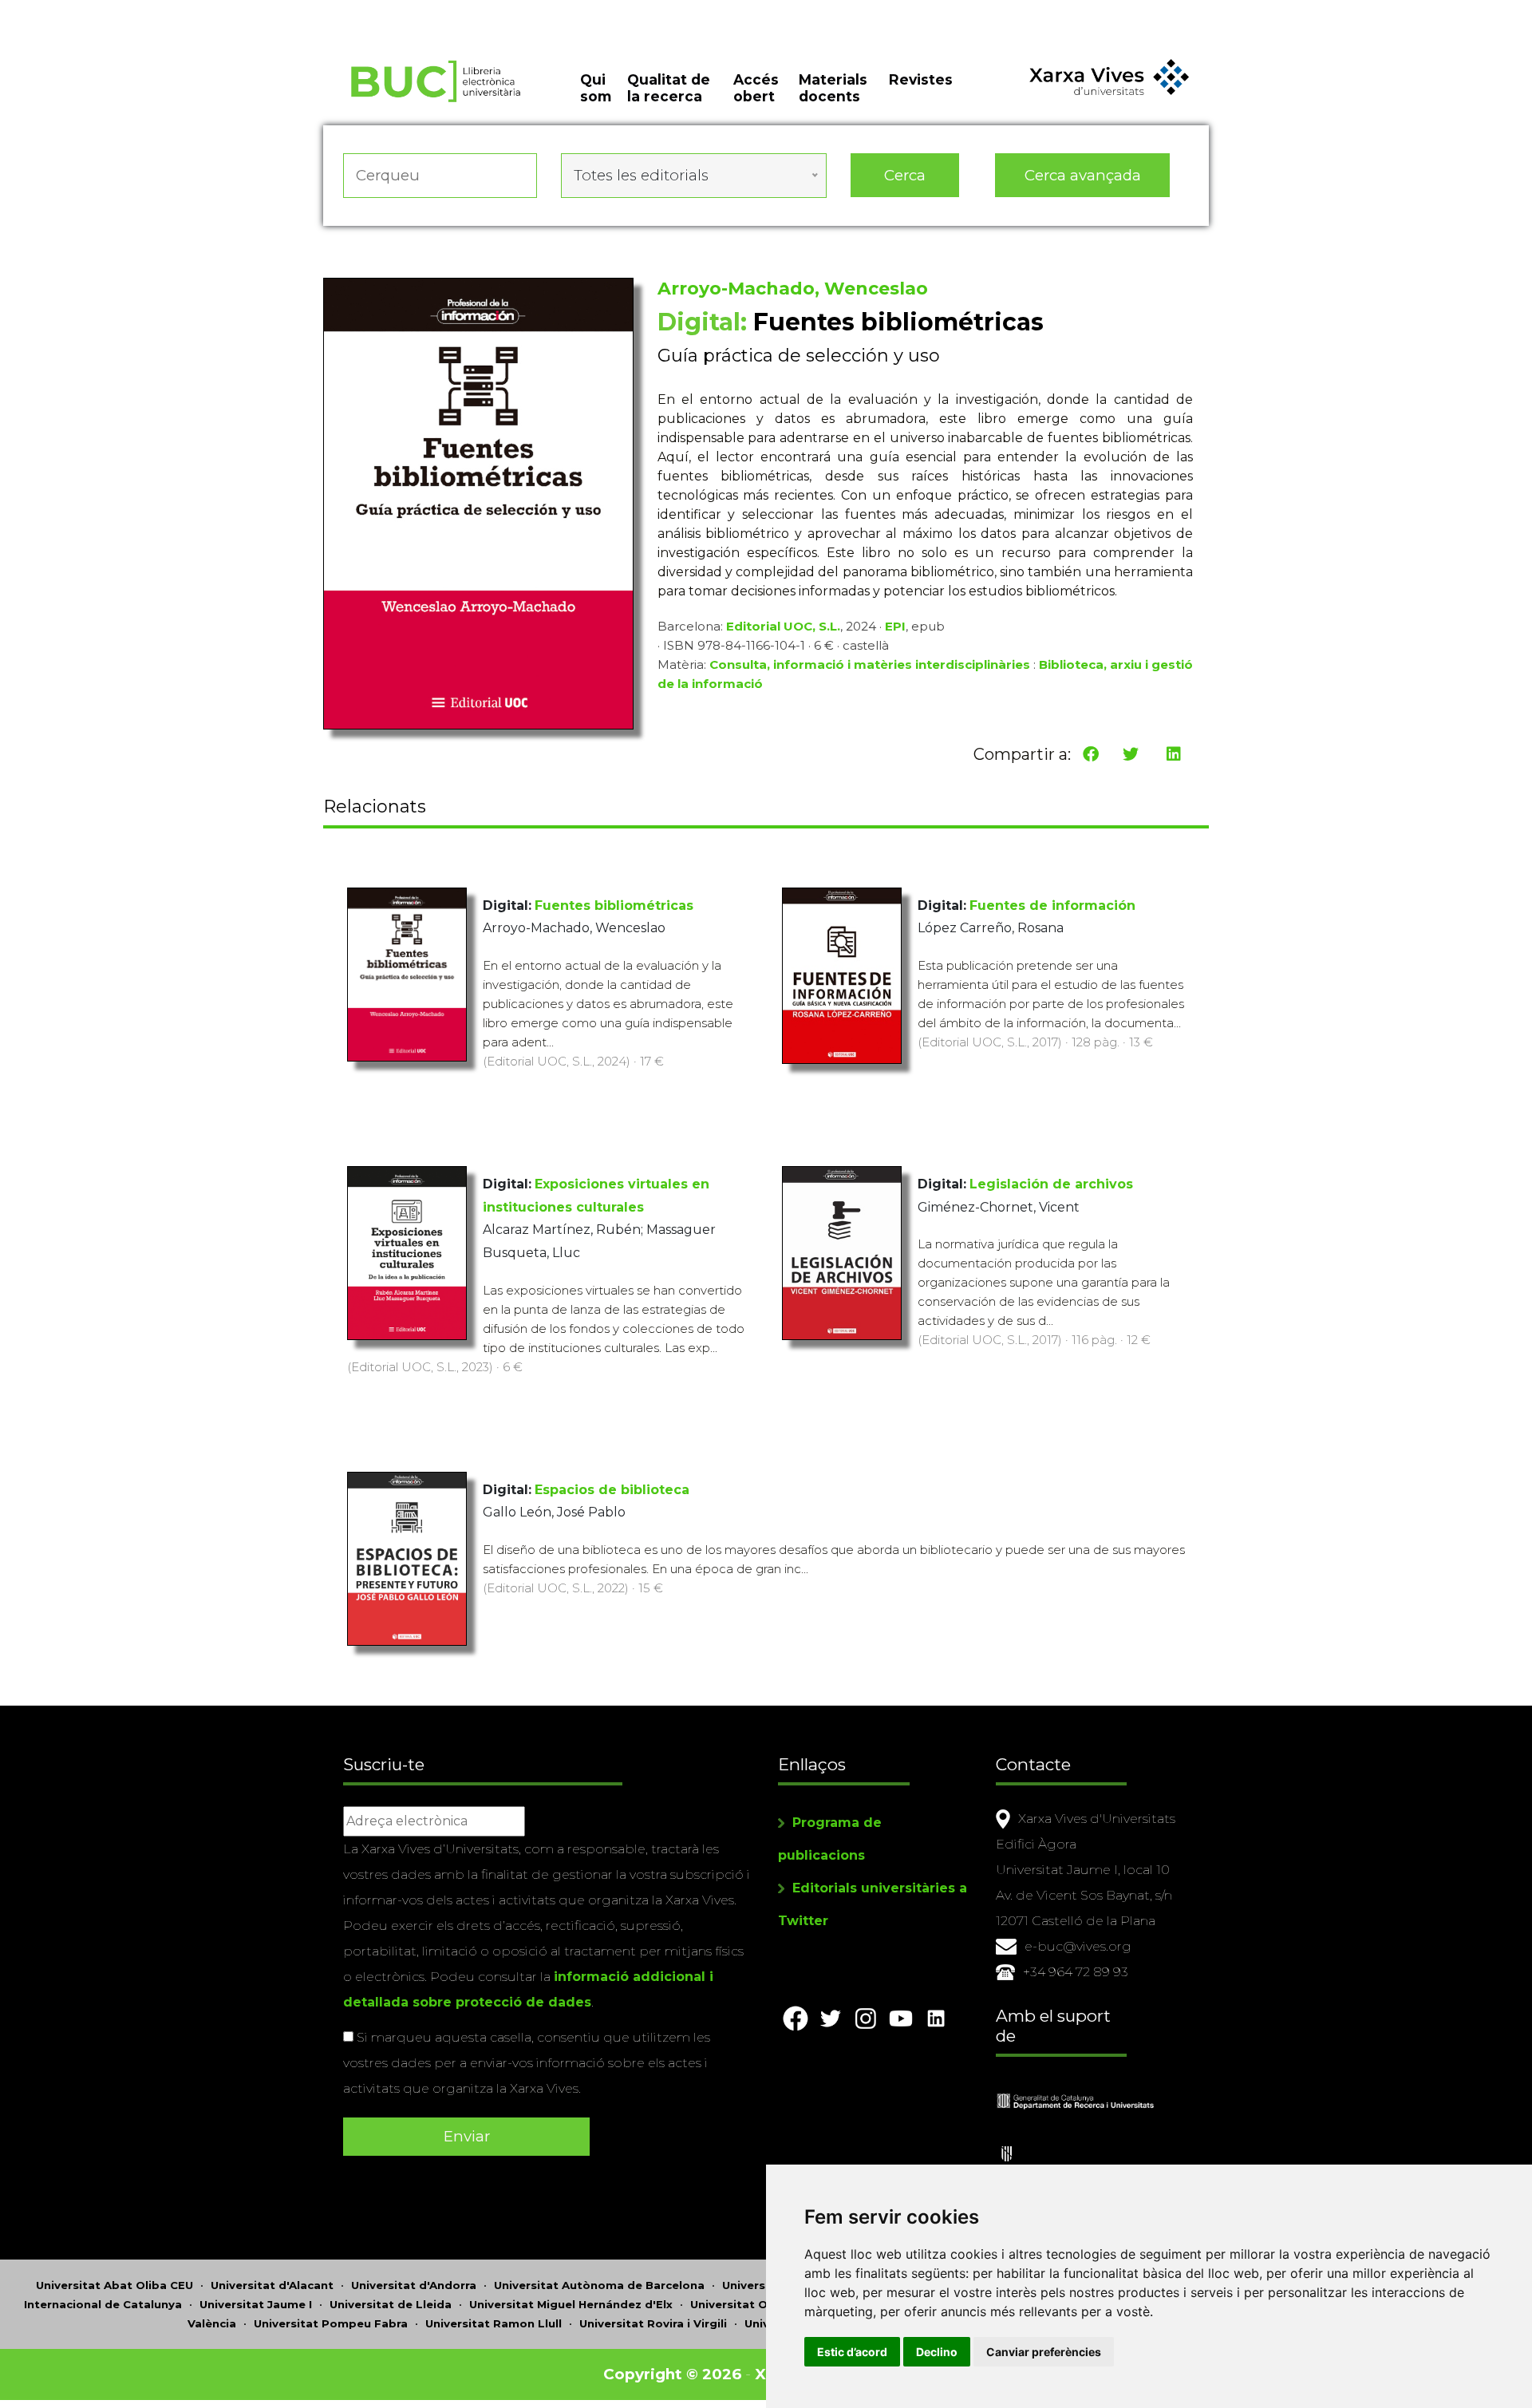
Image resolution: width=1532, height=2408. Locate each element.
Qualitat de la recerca (669, 88)
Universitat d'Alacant (272, 2285)
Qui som (596, 88)
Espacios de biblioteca (612, 1490)
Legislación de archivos (1051, 1184)
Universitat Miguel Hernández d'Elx (571, 2304)
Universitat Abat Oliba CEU (115, 2285)
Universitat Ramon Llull (494, 2323)
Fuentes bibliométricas (614, 905)
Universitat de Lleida (391, 2304)
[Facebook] (1091, 754)
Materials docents (833, 88)
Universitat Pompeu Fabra (331, 2323)
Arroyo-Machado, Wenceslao (793, 289)
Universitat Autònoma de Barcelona (599, 2285)
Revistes (921, 79)
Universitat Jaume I (256, 2304)
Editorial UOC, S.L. (783, 626)
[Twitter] (1131, 754)
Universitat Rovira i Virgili (653, 2323)
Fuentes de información (1052, 905)
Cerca (905, 175)
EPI (895, 626)
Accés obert (756, 88)
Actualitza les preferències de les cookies (151, 11)
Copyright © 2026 (672, 2374)
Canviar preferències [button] (1044, 2352)
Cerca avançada (1083, 175)
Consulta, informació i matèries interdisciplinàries (870, 664)
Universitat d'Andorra (414, 2285)
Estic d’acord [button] (852, 2352)
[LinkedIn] (1174, 754)
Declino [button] (937, 2352)
